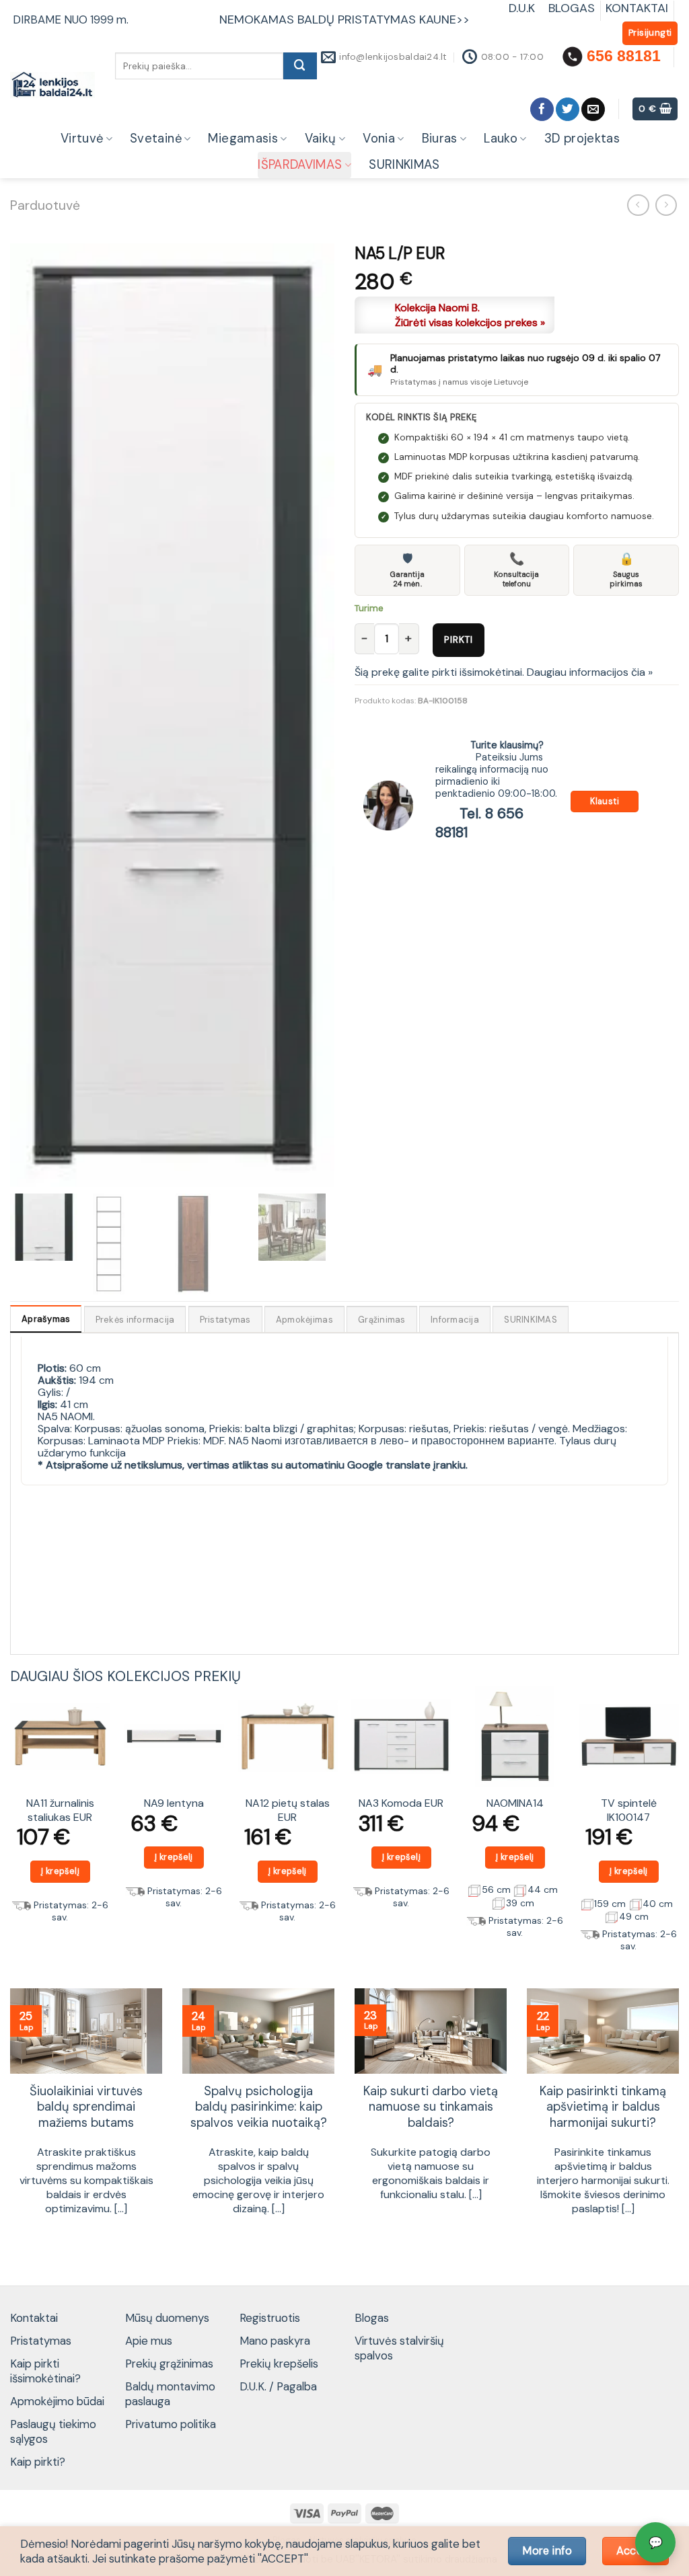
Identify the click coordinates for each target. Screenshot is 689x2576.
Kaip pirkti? (38, 2462)
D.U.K (523, 8)
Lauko (501, 139)
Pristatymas (41, 2341)
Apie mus (149, 2341)
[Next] (678, 1825)
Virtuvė (82, 139)
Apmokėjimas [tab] (304, 1320)
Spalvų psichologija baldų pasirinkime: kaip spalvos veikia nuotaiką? (259, 2108)
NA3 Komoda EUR (401, 1803)
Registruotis (270, 2318)
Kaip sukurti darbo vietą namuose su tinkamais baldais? (431, 2108)
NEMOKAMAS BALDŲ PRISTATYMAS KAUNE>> (344, 19)
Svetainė (156, 139)
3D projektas (582, 139)
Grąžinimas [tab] (382, 1320)
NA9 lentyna (174, 1803)
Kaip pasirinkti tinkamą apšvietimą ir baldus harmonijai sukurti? (603, 2108)
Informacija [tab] (455, 1320)
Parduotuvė (45, 205)
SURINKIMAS (404, 165)
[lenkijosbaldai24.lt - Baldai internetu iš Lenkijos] (52, 85)
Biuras (440, 139)
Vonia (379, 139)
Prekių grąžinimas (169, 2364)
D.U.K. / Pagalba (278, 2386)
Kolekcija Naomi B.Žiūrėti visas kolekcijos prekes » (470, 315)
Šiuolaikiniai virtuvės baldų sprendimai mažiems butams (86, 2108)
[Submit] (300, 66)
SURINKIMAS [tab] (531, 1320)
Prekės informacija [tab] (135, 1320)
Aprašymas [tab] (46, 1319)
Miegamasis (243, 139)
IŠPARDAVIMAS (300, 165)
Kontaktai (34, 2318)
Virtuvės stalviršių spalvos (399, 2348)
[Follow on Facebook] (542, 109)
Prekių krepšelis (279, 2364)
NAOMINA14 (515, 1803)
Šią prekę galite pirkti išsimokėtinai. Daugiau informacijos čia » (504, 672)
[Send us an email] (593, 109)
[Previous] (11, 1825)
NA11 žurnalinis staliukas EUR (60, 1810)
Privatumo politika (171, 2424)
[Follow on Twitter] (568, 109)
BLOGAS (572, 8)
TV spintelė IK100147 (629, 1810)
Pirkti (459, 639)
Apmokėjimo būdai (57, 2401)
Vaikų (321, 139)
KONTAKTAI (637, 8)
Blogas (372, 2318)
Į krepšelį (60, 1871)
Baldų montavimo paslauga (170, 2394)
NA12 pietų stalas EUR (288, 1810)
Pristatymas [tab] (225, 1320)
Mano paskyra (275, 2341)
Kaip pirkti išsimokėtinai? (45, 2371)
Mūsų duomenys (167, 2318)
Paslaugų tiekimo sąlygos (53, 2431)
